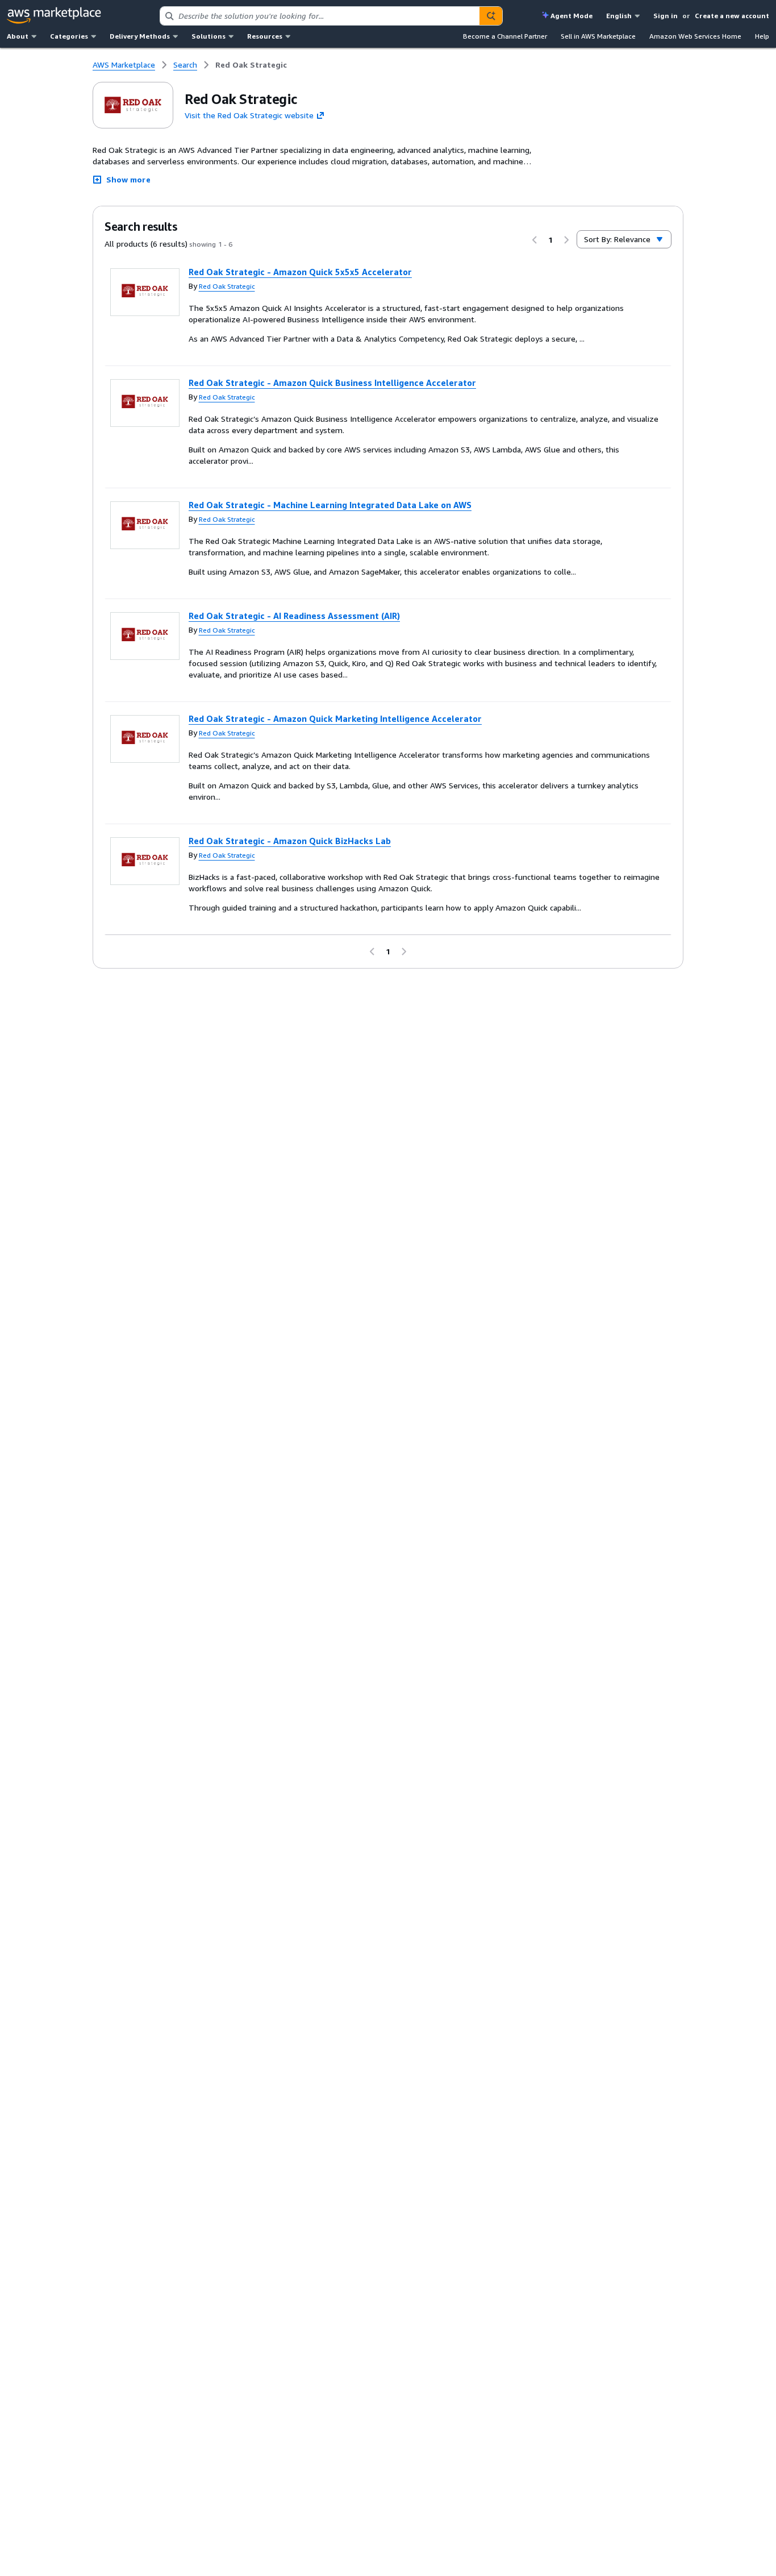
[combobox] (320, 16)
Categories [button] (69, 36)
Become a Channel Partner (505, 36)
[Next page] (566, 240)
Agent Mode (571, 16)
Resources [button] (265, 36)
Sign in (666, 16)
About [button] (18, 36)
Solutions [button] (208, 36)
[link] (251, 65)
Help (762, 36)
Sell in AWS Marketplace (598, 36)
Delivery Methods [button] (140, 36)
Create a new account (732, 16)
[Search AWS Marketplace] (491, 16)
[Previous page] (535, 240)
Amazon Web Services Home (695, 36)
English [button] (619, 16)
